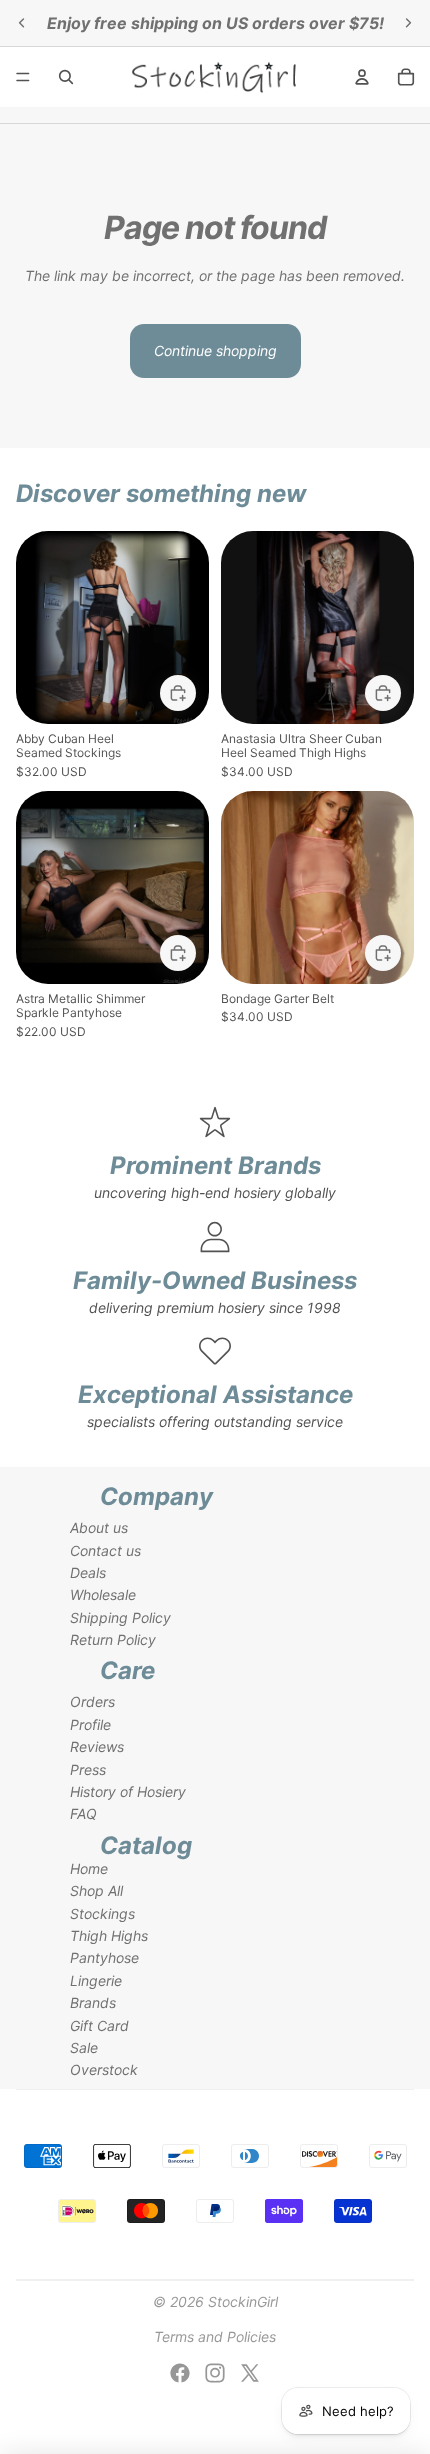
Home (89, 1868)
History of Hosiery (128, 1791)
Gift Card (99, 2025)
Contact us (105, 1550)
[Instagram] (215, 2373)
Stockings (102, 1913)
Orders (92, 1701)
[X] (250, 2373)
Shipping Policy (120, 1617)
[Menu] (23, 77)
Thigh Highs (109, 1935)
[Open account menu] (362, 77)
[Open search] (66, 77)
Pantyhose (104, 1957)
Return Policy (113, 1639)
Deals (88, 1572)
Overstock (104, 2069)
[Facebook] (180, 2373)
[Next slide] (408, 23)
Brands (93, 2002)
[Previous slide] (22, 23)
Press (88, 1769)
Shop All (96, 1890)
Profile (90, 1724)
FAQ (83, 1813)
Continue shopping (215, 350)
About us (99, 1527)
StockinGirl (243, 2301)
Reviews (97, 1746)
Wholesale (103, 1594)
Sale (84, 2047)
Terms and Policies (215, 2336)
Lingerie (96, 1980)
